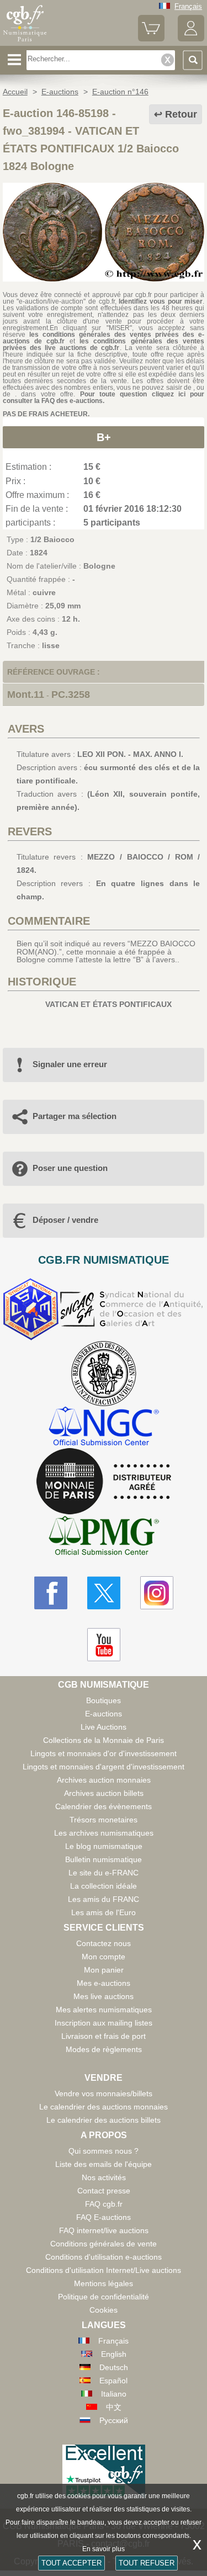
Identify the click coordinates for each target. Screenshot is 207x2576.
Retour (181, 114)
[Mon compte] (191, 39)
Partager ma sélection (75, 1116)
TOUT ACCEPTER (71, 2563)
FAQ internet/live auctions (104, 2230)
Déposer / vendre (65, 1220)
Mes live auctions (104, 1996)
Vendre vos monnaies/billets (104, 2093)
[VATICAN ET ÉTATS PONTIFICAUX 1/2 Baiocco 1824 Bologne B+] (104, 279)
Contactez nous (104, 1943)
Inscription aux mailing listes (104, 2023)
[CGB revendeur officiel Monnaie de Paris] (104, 1482)
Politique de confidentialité (104, 2297)
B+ (104, 437)
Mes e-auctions (104, 1983)
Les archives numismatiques (104, 1833)
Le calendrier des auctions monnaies (104, 2107)
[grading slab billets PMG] (104, 1537)
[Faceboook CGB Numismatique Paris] (51, 1593)
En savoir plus (104, 2549)
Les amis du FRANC (104, 1899)
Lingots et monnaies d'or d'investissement (104, 1753)
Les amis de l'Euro (104, 1912)
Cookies (104, 2310)
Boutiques (104, 1700)
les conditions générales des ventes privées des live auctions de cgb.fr (104, 344)
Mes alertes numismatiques (104, 2010)
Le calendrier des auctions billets (104, 2120)
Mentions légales (104, 2283)
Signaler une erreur (70, 1064)
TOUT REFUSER (147, 2563)
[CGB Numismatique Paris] (25, 41)
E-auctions (104, 1714)
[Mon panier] (151, 39)
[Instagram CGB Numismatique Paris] (157, 1593)
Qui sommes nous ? (104, 2151)
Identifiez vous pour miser (161, 301)
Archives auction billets (104, 1793)
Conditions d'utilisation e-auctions (104, 2257)
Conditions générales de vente (104, 2244)
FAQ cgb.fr (104, 2204)
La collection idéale (104, 1886)
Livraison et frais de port (104, 2036)
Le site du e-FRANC (104, 1873)
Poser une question (70, 1168)
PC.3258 (71, 695)
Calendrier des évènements (104, 1806)
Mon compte (104, 1957)
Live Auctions (104, 1727)
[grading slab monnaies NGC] (104, 1427)
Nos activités (104, 2177)
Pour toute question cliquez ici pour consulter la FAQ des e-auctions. (104, 397)
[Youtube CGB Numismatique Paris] (104, 1645)
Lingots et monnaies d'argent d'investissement (104, 1767)
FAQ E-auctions (104, 2217)
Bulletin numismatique (104, 1859)
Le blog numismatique (104, 1846)
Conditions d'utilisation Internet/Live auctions (104, 2270)
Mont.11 (26, 695)
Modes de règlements (104, 2049)
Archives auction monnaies (104, 1780)
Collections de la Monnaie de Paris (104, 1740)
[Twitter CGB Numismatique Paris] (104, 1593)
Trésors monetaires (104, 1820)
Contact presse (104, 2191)
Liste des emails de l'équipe (104, 2164)
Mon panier (104, 1970)
